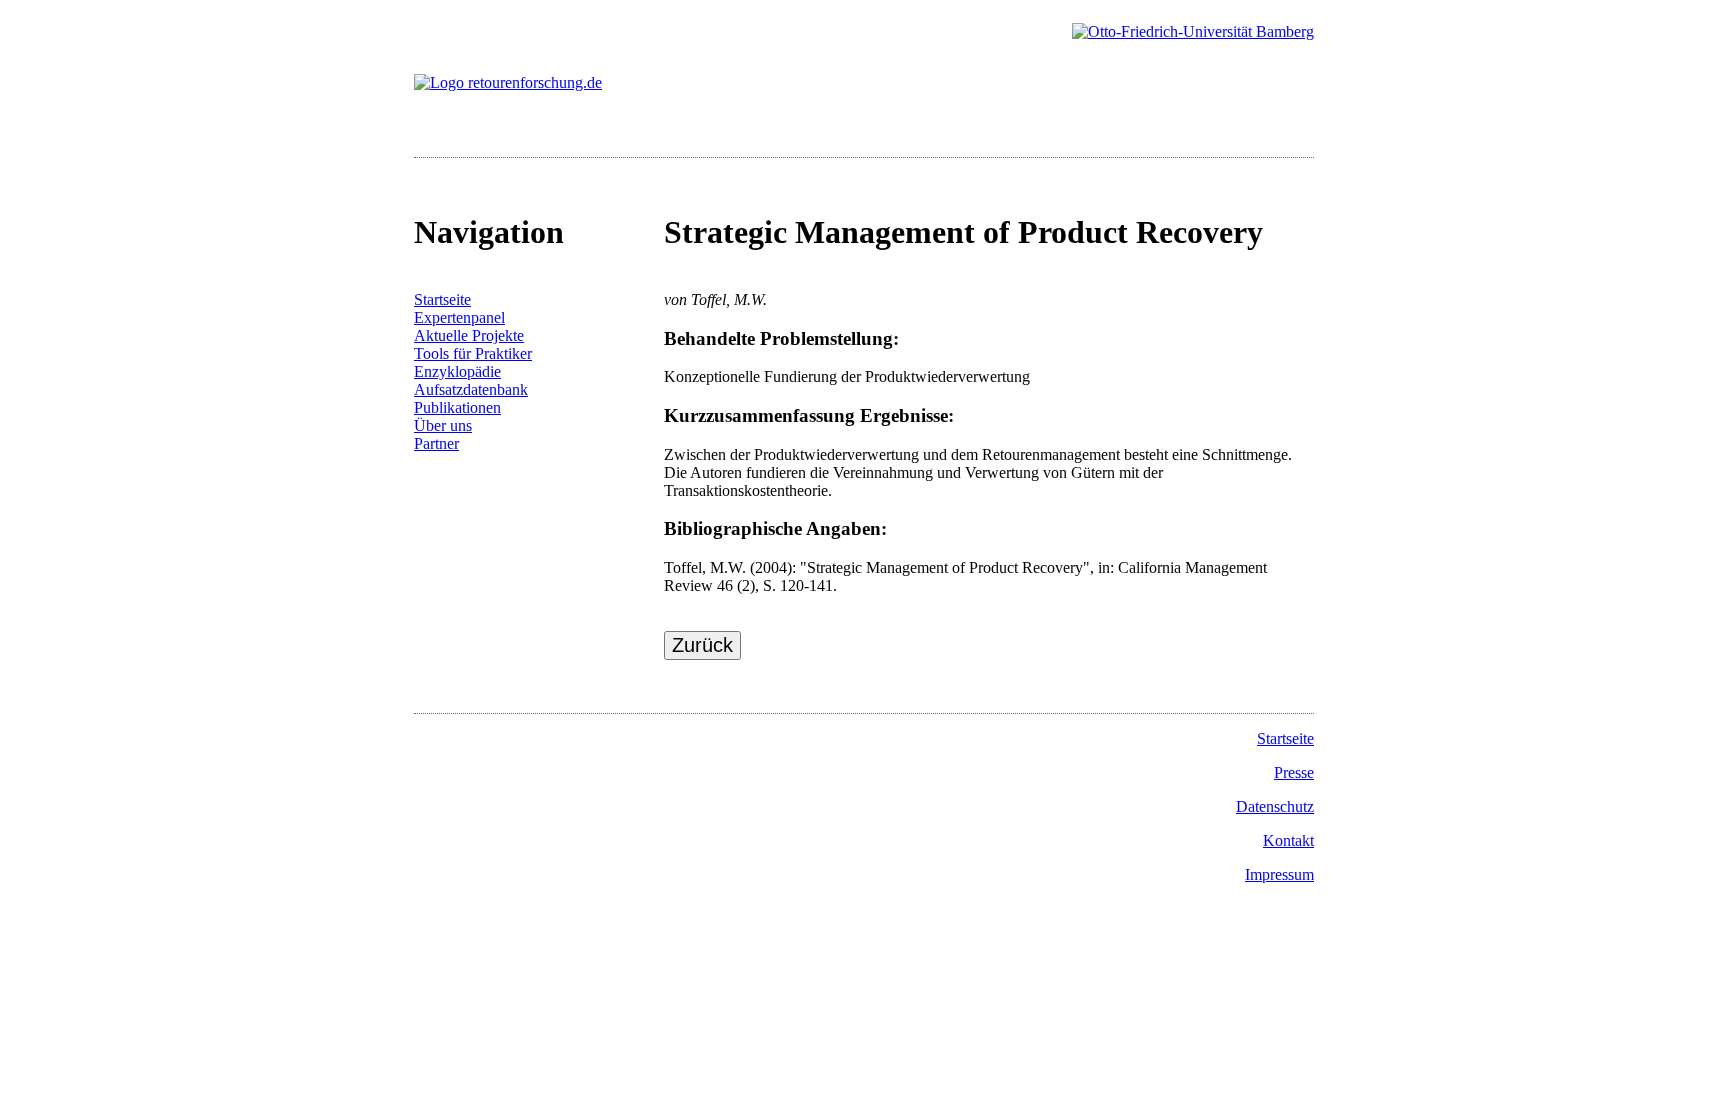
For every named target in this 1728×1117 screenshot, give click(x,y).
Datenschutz (1275, 806)
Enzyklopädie (457, 371)
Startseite (442, 299)
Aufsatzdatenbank (471, 389)
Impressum (1279, 874)
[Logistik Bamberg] (1193, 31)
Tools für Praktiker (473, 353)
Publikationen (457, 407)
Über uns (443, 425)
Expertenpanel (459, 317)
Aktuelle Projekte (469, 335)
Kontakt (1288, 840)
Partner (436, 443)
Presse (1294, 772)
